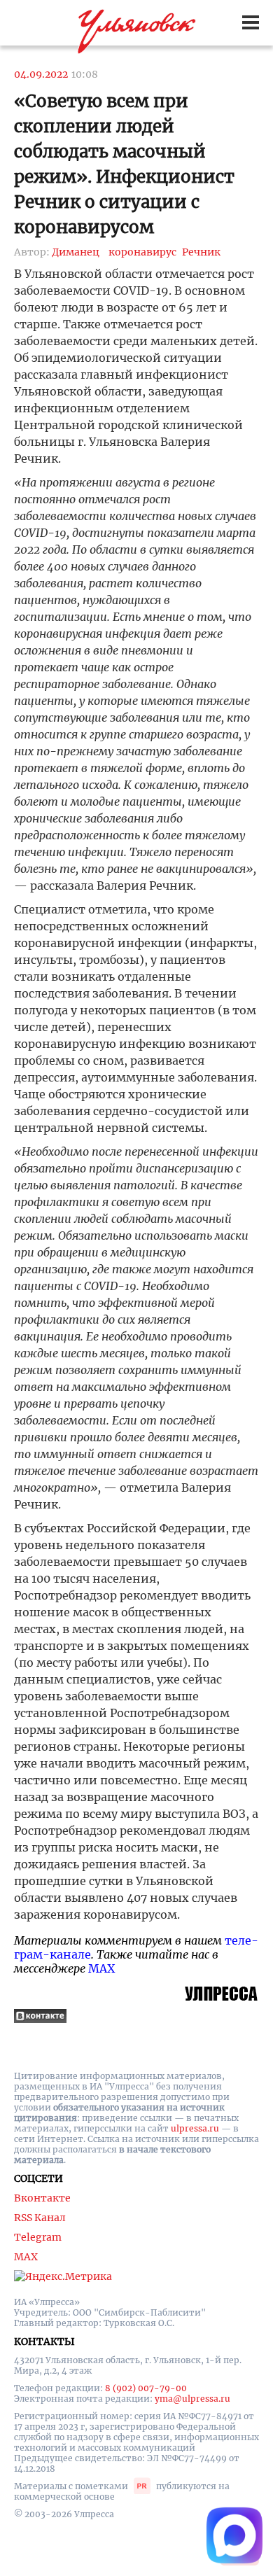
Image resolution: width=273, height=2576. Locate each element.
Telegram (38, 2237)
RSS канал (40, 2218)
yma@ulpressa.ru (192, 2399)
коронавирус (142, 252)
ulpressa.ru (195, 2128)
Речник (201, 252)
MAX (101, 1968)
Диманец (76, 252)
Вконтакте (42, 2198)
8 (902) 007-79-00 (146, 2388)
